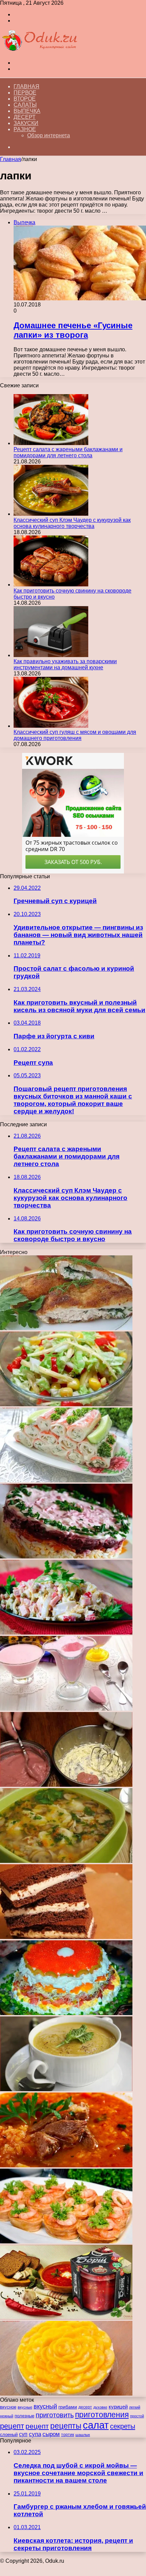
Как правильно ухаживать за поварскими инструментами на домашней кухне (65, 664)
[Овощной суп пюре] (66, 2089)
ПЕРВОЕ (25, 93)
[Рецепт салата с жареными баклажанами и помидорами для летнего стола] (51, 443)
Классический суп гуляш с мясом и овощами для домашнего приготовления (75, 735)
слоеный (9, 2435)
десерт (85, 2407)
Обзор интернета (49, 135)
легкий (135, 2407)
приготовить (55, 2415)
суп (23, 2434)
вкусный (45, 2406)
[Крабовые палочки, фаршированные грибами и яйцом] (66, 1480)
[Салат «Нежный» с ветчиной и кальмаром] (66, 1633)
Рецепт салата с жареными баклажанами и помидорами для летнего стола (68, 452)
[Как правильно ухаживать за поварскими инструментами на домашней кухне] (51, 655)
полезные (24, 2416)
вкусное (8, 2407)
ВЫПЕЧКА (27, 111)
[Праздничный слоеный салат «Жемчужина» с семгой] (66, 2013)
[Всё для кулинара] (39, 51)
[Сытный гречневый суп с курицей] (66, 1861)
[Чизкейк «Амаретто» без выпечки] (66, 2394)
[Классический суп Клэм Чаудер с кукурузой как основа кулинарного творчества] (51, 514)
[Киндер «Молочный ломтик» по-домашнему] (66, 1937)
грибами (68, 2407)
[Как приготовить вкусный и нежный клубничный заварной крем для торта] (66, 1785)
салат (96, 2425)
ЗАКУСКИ (26, 123)
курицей (118, 2407)
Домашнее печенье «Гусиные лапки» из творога (73, 330)
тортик (68, 2435)
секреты (123, 2426)
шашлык (83, 2435)
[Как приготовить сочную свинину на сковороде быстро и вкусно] (51, 585)
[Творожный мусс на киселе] (66, 1709)
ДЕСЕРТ (25, 117)
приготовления (102, 2415)
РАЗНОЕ (25, 129)
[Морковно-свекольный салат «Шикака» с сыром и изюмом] (66, 1557)
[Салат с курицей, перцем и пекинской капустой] (66, 1404)
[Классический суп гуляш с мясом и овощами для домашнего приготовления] (51, 726)
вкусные (25, 2407)
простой (137, 2416)
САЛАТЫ (25, 105)
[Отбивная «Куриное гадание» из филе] (66, 1328)
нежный (7, 2416)
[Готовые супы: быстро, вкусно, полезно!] (66, 2318)
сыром (51, 2434)
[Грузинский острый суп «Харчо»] (66, 2165)
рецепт (12, 2426)
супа (35, 2434)
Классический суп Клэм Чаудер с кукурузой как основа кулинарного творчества (72, 523)
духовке (100, 2407)
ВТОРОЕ (25, 99)
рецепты (66, 2426)
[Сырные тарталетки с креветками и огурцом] (66, 2242)
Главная (26, 86)
